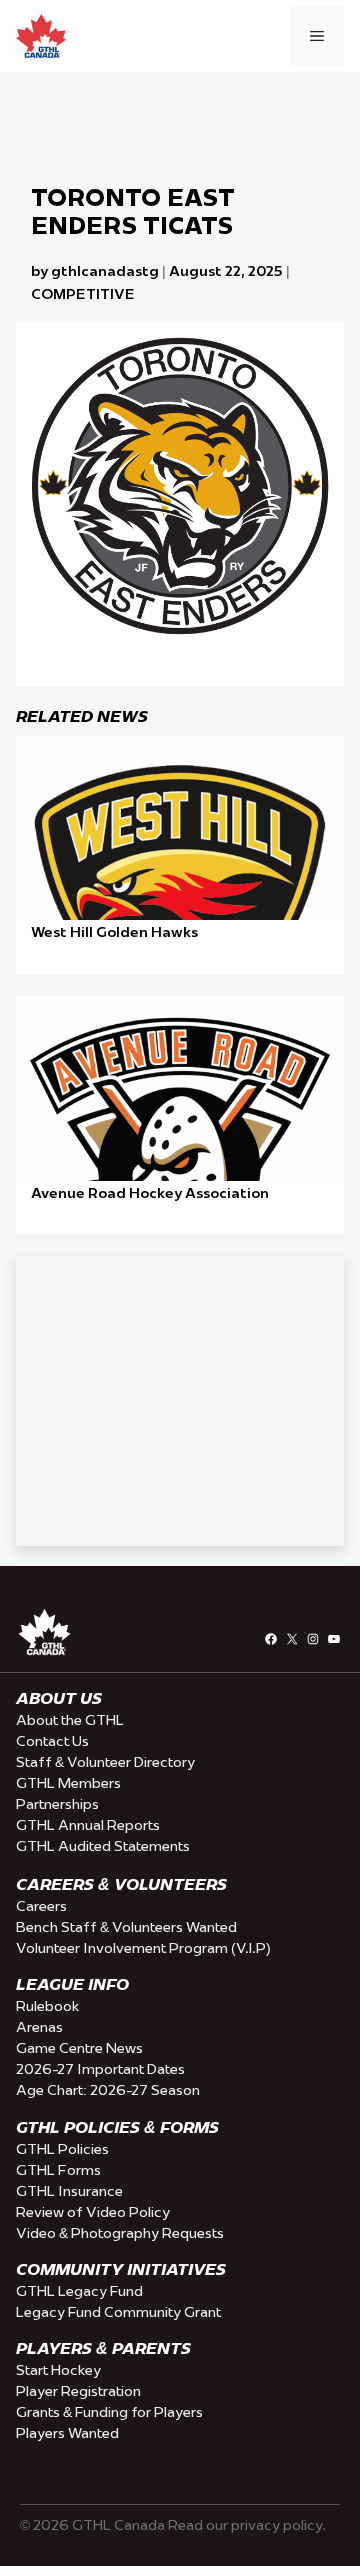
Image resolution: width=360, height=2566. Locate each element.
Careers (41, 1906)
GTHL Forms (58, 2170)
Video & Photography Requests (120, 2233)
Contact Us (52, 1741)
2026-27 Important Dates (100, 2069)
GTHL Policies (62, 2149)
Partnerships (57, 1804)
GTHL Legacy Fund (79, 2291)
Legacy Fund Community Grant (118, 2312)
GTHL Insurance (69, 2191)
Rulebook (47, 2006)
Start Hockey (58, 2370)
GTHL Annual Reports (88, 1825)
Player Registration (78, 2391)
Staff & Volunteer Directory (105, 1762)
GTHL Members (68, 1783)
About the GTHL (70, 1720)
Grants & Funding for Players (109, 2412)
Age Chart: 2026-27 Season (108, 2090)
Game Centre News (79, 2048)
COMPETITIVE (83, 294)
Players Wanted (67, 2433)
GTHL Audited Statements (103, 1846)
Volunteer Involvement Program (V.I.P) (143, 1948)
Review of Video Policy (93, 2212)
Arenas (39, 2027)
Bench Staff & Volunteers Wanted (126, 1927)
